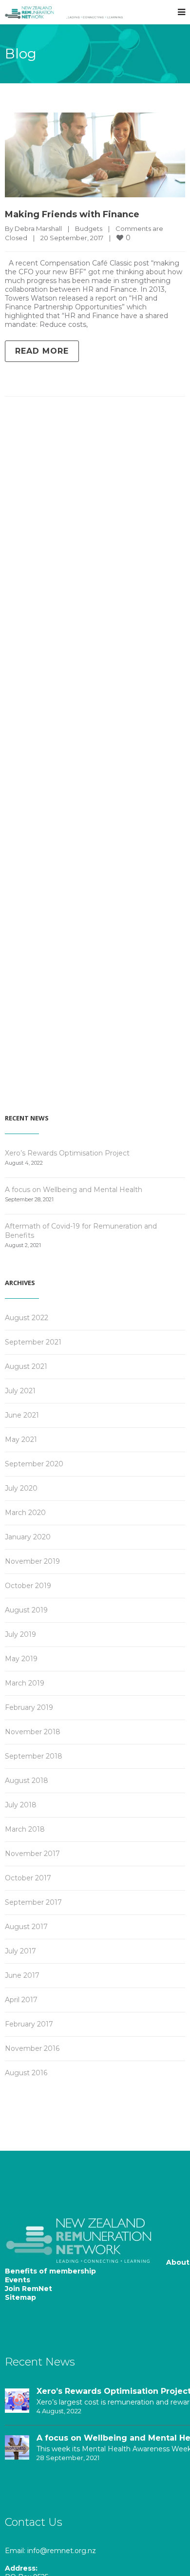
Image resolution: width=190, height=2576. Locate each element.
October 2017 (28, 1878)
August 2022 (27, 1318)
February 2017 (29, 2024)
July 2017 (20, 1951)
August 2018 (27, 1780)
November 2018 (33, 1732)
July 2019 (20, 1634)
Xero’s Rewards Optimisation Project (67, 1153)
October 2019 (28, 1586)
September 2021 (33, 1342)
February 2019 (29, 1707)
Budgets (89, 228)
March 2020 (25, 1513)
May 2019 (21, 1659)
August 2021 (26, 1366)
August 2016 (26, 2073)
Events (18, 2280)
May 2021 (21, 1440)
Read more (42, 351)
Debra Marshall (38, 228)
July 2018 (21, 1805)
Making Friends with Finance (72, 214)
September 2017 (33, 1902)
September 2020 (34, 1464)
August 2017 (26, 1927)
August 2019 (26, 1610)
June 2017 (22, 1975)
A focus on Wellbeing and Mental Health (74, 1190)
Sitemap (20, 2297)
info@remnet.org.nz (62, 2551)
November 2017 (32, 1854)
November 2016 (32, 2048)
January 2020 (28, 1537)
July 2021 (20, 1391)
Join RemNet (28, 2289)
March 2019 (25, 1683)
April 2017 (21, 2000)
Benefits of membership (50, 2271)
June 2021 (22, 1415)
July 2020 (21, 1488)
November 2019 (32, 1561)
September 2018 (34, 1756)
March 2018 (25, 1829)
